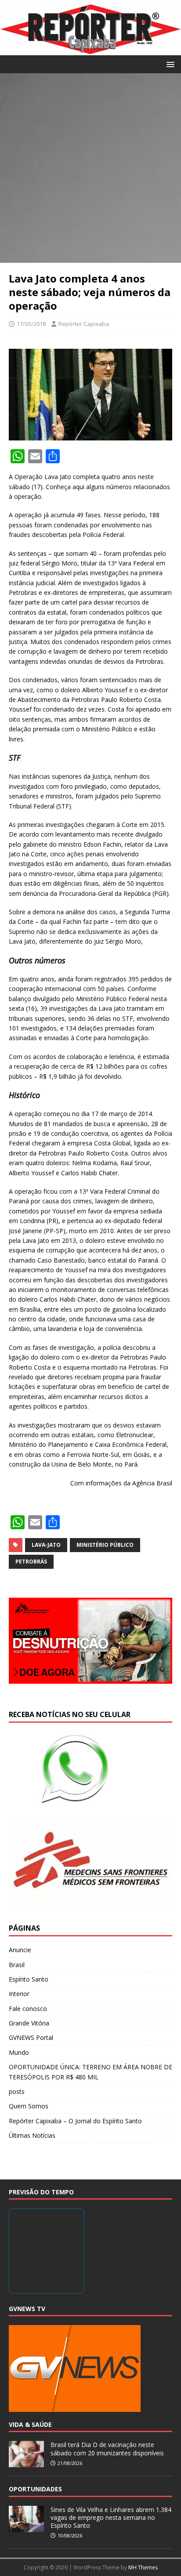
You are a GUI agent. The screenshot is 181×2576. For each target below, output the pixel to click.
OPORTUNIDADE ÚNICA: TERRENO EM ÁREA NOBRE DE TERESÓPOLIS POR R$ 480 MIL (90, 2072)
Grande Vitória (29, 2023)
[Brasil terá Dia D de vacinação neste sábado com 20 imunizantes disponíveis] (26, 2463)
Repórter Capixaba (84, 324)
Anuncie (20, 1950)
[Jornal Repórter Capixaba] (90, 50)
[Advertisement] (90, 168)
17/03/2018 (31, 324)
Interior (19, 1994)
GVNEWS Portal (31, 2038)
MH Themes (143, 2567)
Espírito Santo (29, 1979)
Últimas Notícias (32, 2135)
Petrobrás (31, 1562)
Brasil (17, 1965)
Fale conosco (28, 2009)
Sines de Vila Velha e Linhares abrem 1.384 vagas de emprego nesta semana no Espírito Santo (111, 2517)
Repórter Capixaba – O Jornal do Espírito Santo (75, 2121)
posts (17, 2091)
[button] (169, 64)
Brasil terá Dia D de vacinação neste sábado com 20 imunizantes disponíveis (107, 2449)
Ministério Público (105, 1545)
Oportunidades (35, 2489)
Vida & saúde (30, 2424)
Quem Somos (29, 2106)
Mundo (19, 2052)
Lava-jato (46, 1545)
